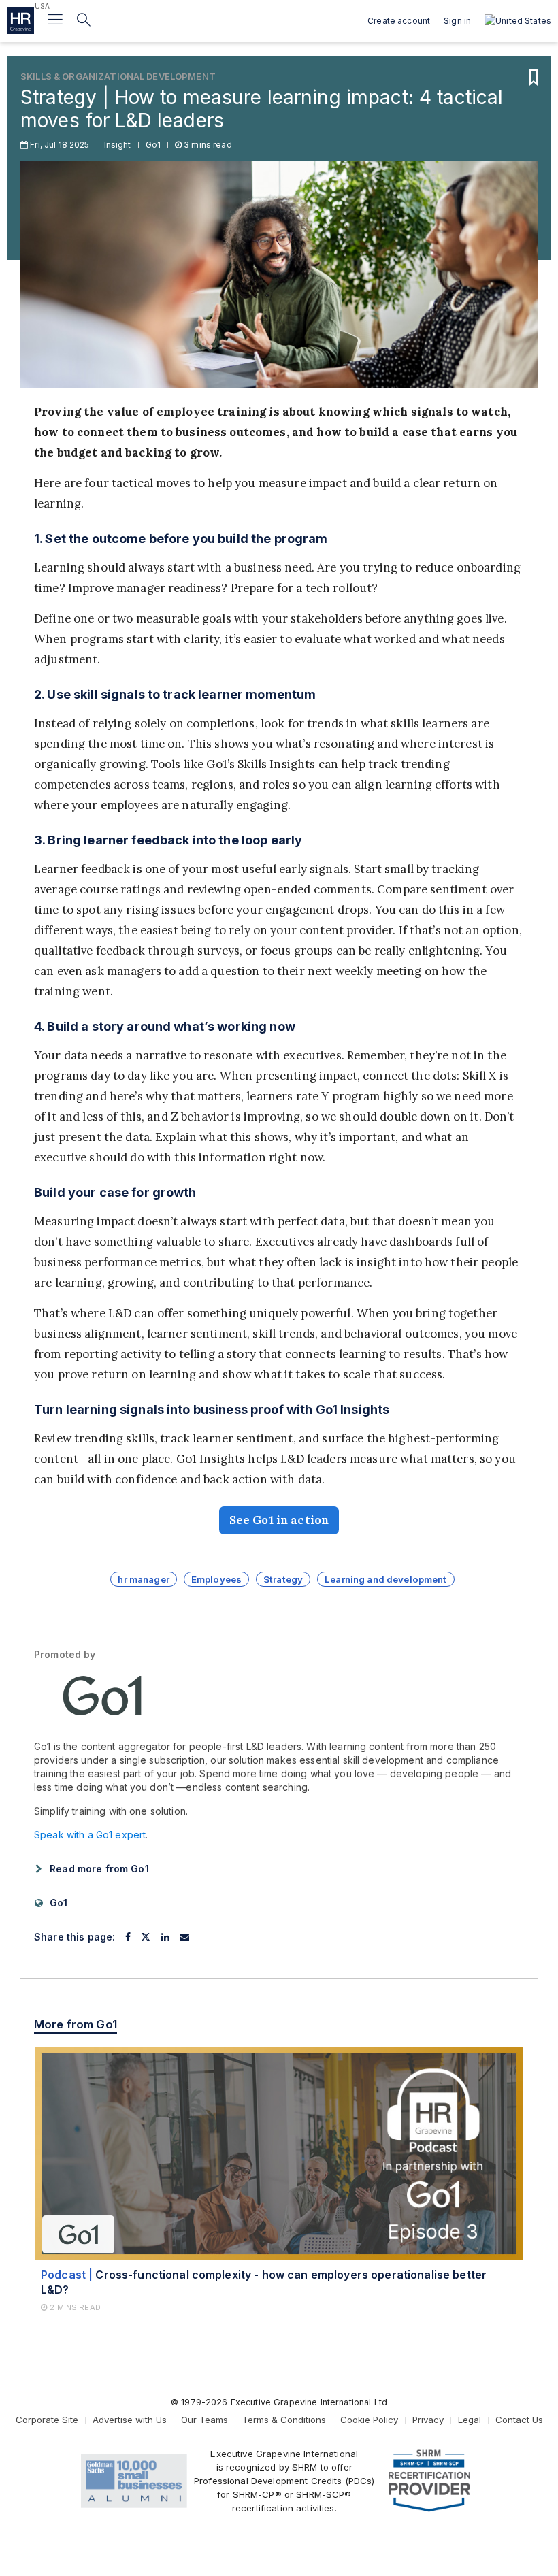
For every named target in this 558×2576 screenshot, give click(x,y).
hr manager (143, 1579)
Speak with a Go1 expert (90, 1835)
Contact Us (519, 2420)
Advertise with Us (130, 2420)
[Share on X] (146, 1937)
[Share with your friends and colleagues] (184, 1937)
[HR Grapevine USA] (20, 20)
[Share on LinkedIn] (165, 1937)
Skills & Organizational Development (118, 76)
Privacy (428, 2420)
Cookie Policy (369, 2420)
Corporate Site (47, 2420)
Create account (399, 21)
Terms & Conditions (284, 2420)
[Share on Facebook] (128, 1937)
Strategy (283, 1579)
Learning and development (385, 1579)
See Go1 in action (279, 1520)
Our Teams (204, 2420)
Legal (470, 2420)
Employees (216, 1579)
